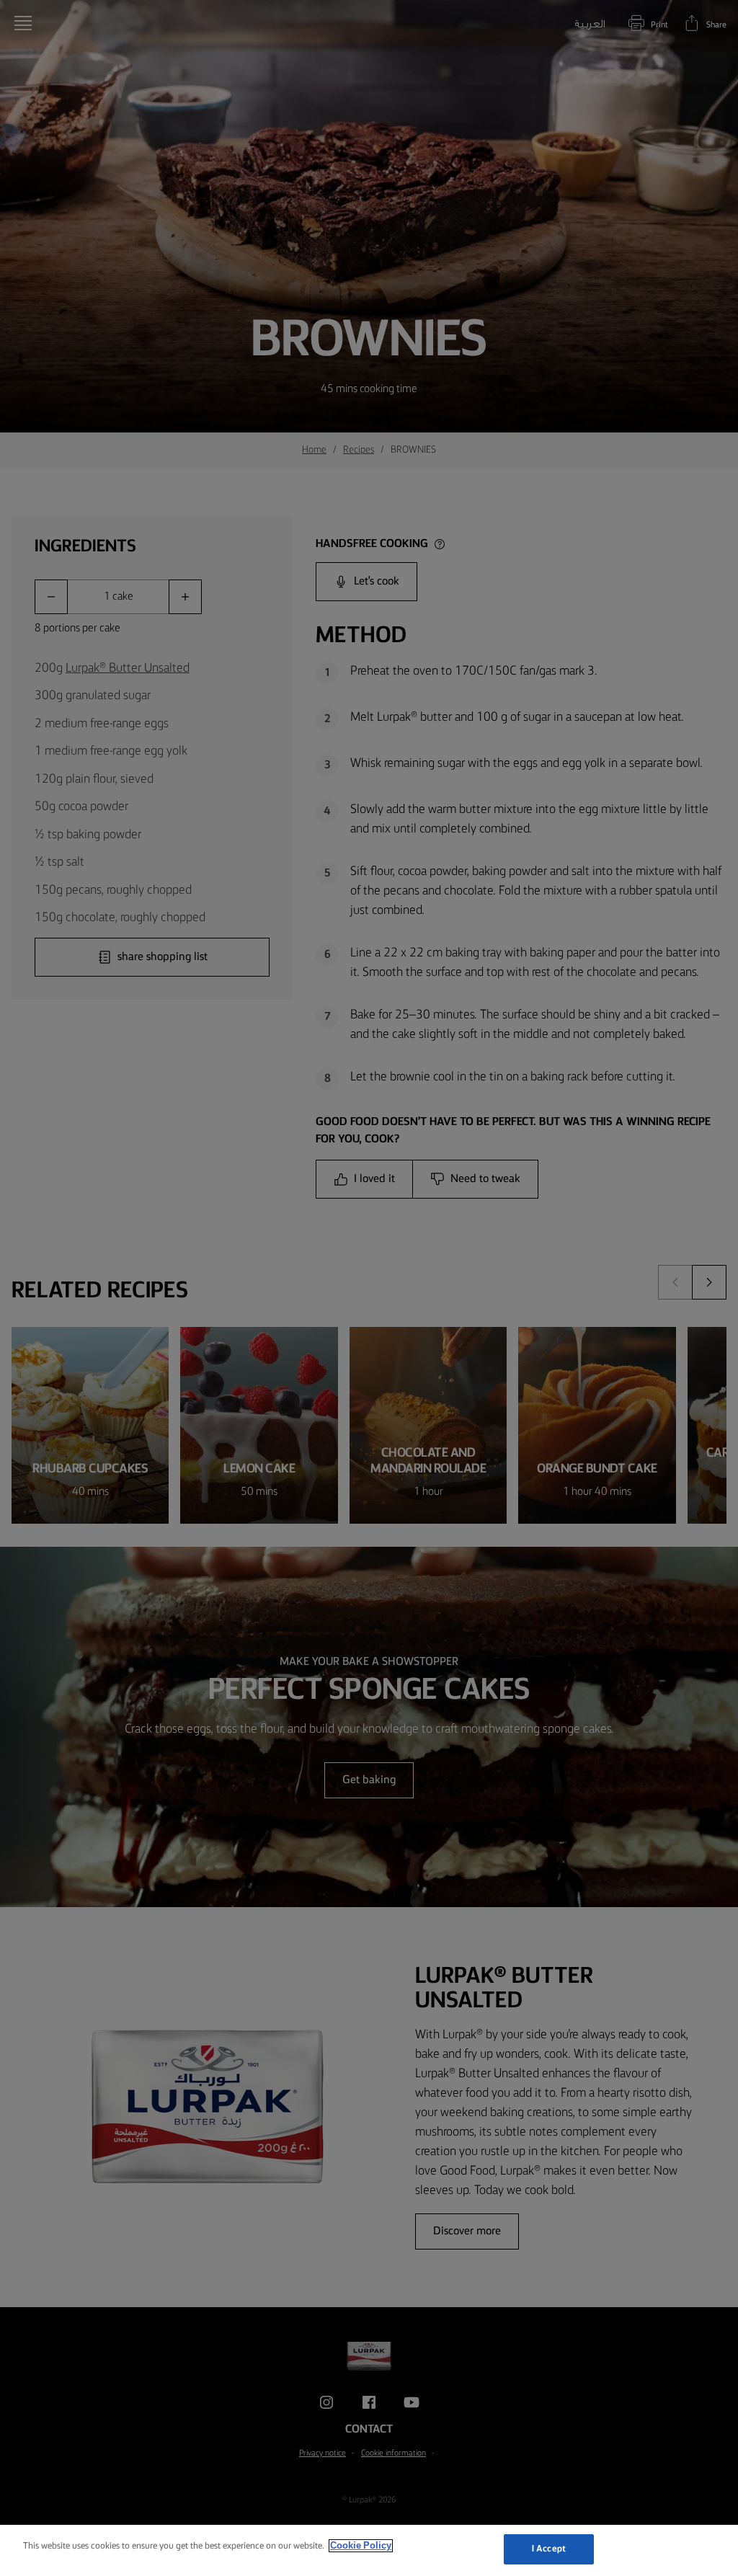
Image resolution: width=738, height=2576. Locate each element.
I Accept (549, 2549)
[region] (369, 2550)
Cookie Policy (361, 2546)
